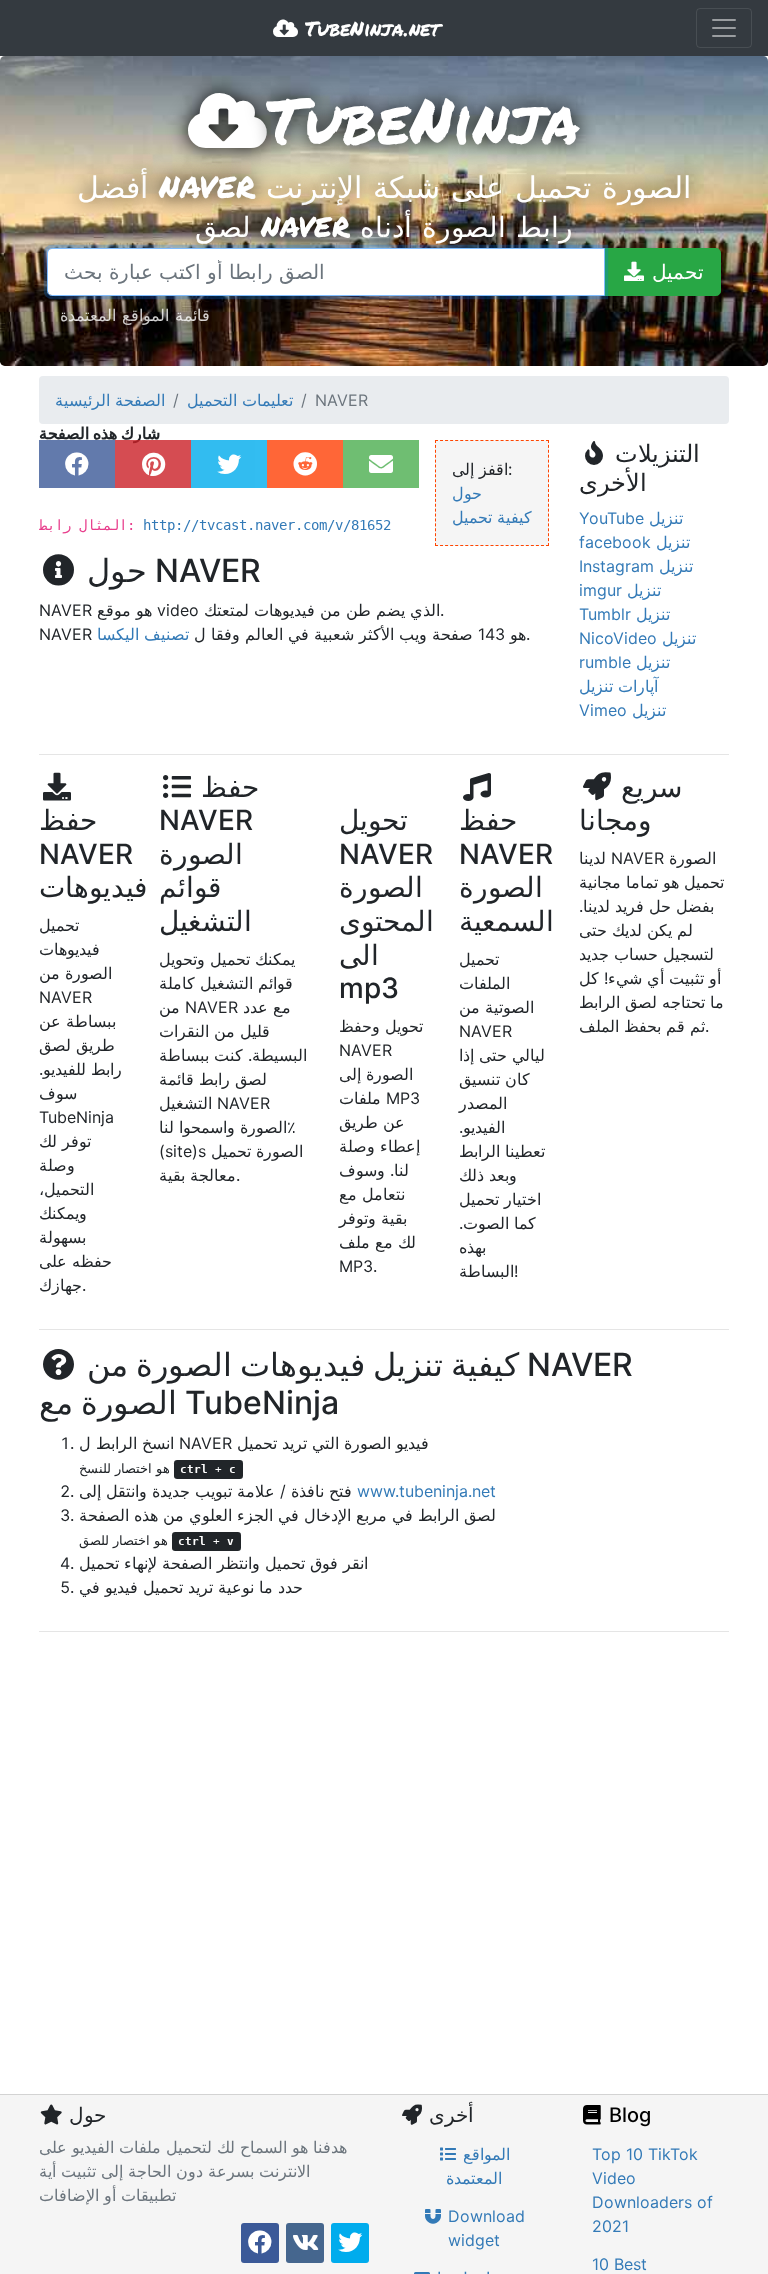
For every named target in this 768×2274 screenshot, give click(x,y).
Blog (627, 2115)
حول (467, 493)
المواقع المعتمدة (478, 2166)
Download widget (484, 2228)
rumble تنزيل (624, 662)
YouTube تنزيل (631, 518)
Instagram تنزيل (636, 566)
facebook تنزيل (634, 542)
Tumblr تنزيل (624, 614)
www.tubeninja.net (426, 1491)
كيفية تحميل (492, 517)
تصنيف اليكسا (143, 634)
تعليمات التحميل (240, 400)
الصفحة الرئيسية (110, 400)
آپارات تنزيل (618, 686)
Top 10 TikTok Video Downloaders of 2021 (652, 2190)
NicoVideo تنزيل (637, 638)
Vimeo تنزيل (622, 710)
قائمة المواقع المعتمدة (135, 314)
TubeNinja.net (369, 28)
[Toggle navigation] (724, 28)
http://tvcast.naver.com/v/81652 (267, 525)
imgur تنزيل (620, 590)
